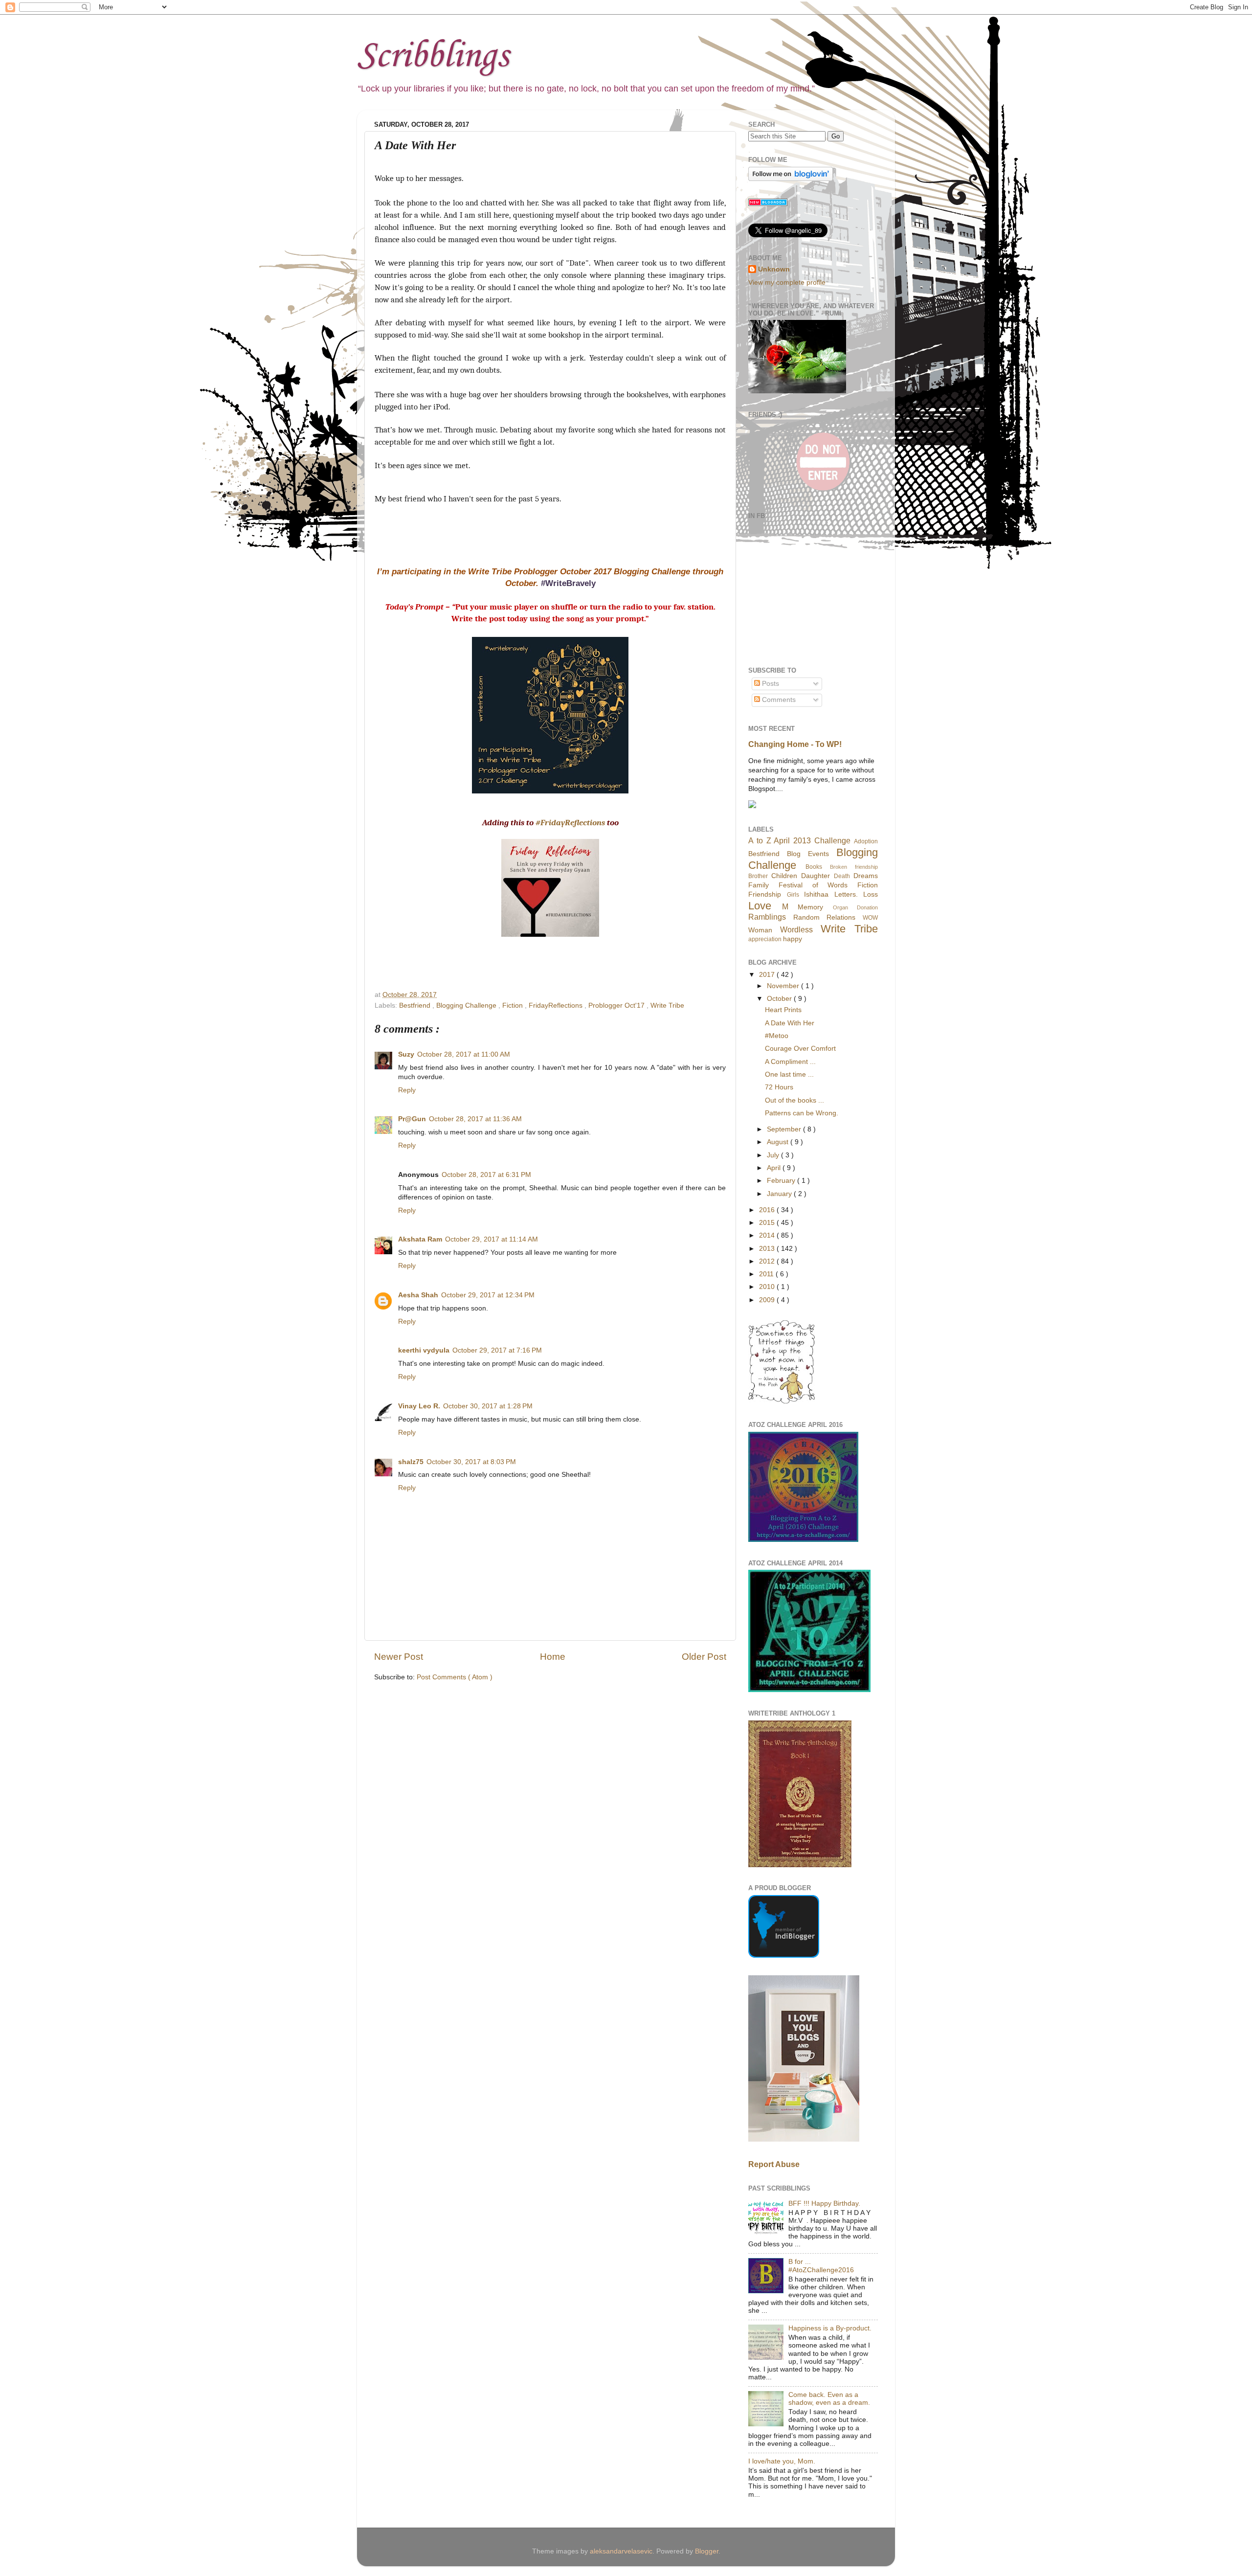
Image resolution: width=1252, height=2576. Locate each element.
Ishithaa (816, 894)
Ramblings (767, 917)
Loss (871, 894)
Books (814, 867)
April (775, 1168)
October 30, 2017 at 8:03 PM (471, 1462)
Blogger (707, 2551)
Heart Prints (783, 1010)
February (782, 1181)
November (784, 986)
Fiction (514, 1006)
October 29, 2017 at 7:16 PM (497, 1350)
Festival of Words (813, 885)
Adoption (866, 841)
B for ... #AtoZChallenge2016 (821, 2266)
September (785, 1129)
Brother (758, 876)
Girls (793, 895)
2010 (768, 1287)
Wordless (796, 929)
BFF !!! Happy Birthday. (824, 2203)
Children (784, 876)
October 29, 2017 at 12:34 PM (488, 1295)
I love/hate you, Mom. (782, 2461)
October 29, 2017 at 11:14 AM (492, 1239)
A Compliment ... (790, 1062)
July (774, 1155)
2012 (768, 1261)
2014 (768, 1235)
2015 (768, 1223)
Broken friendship (854, 867)
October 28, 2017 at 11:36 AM (475, 1119)
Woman (760, 930)
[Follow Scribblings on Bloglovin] (791, 179)
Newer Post (399, 1657)
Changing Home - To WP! (795, 744)
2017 (768, 975)
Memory (810, 907)
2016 (768, 1210)
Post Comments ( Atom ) (455, 1677)
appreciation (765, 939)
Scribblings (433, 56)
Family (759, 885)
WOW (870, 918)
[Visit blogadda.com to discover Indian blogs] (768, 204)
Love (760, 906)
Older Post (704, 1657)
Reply (407, 1090)
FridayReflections (557, 1006)
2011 (767, 1274)
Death (842, 876)
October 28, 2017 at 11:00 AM (464, 1054)
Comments (778, 700)
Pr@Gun (412, 1119)
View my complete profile (787, 282)
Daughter (816, 876)
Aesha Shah (418, 1295)
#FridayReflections (570, 823)
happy (793, 939)
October (780, 999)
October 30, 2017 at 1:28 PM (488, 1406)
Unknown (774, 269)
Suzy (406, 1054)
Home (553, 1657)
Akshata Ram (420, 1239)
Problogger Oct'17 (617, 1006)
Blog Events (808, 854)
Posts (770, 684)
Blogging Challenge (467, 1006)
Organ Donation (856, 907)
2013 (768, 1249)
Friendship (765, 894)
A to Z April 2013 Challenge (799, 840)
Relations (841, 917)
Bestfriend (416, 1006)
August (779, 1142)
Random (806, 917)
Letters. (846, 894)
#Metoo (777, 1036)
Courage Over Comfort (800, 1049)
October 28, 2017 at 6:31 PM (486, 1175)
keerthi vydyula (424, 1350)
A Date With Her (790, 1023)
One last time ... (789, 1074)
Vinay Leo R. (419, 1406)
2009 (768, 1300)
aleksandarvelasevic (621, 2551)
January (780, 1194)
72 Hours (779, 1087)
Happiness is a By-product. (830, 2328)
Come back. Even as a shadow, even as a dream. (829, 2399)
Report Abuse (774, 2164)
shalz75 (411, 1462)
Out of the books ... (794, 1100)
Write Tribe (667, 1006)
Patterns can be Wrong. (802, 1113)
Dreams (866, 876)
